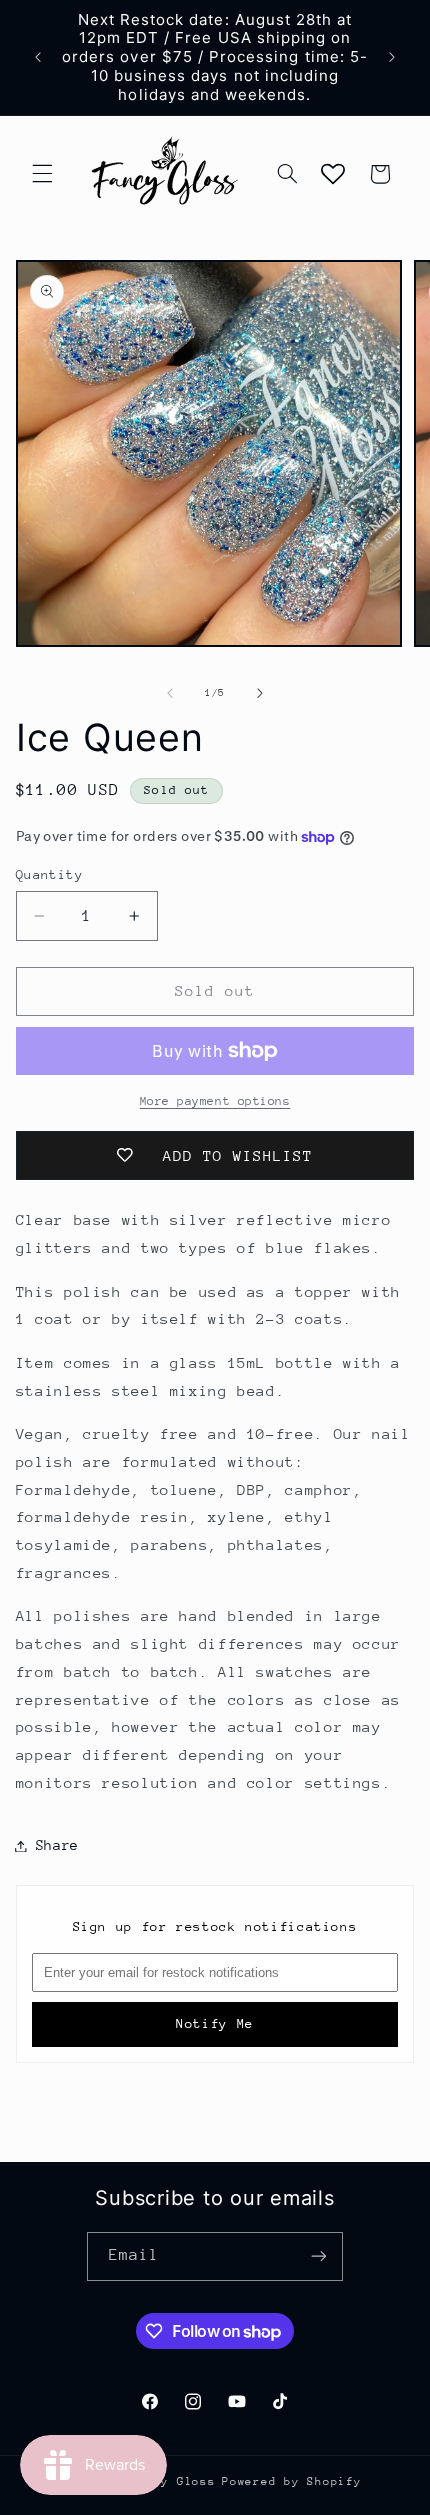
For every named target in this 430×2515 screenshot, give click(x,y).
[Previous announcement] (38, 57)
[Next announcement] (392, 57)
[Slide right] (260, 693)
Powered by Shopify (291, 2481)
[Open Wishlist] (333, 174)
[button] (42, 174)
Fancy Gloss (172, 2481)
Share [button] (57, 1845)
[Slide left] (170, 693)
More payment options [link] (215, 1101)
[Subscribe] (319, 2256)
